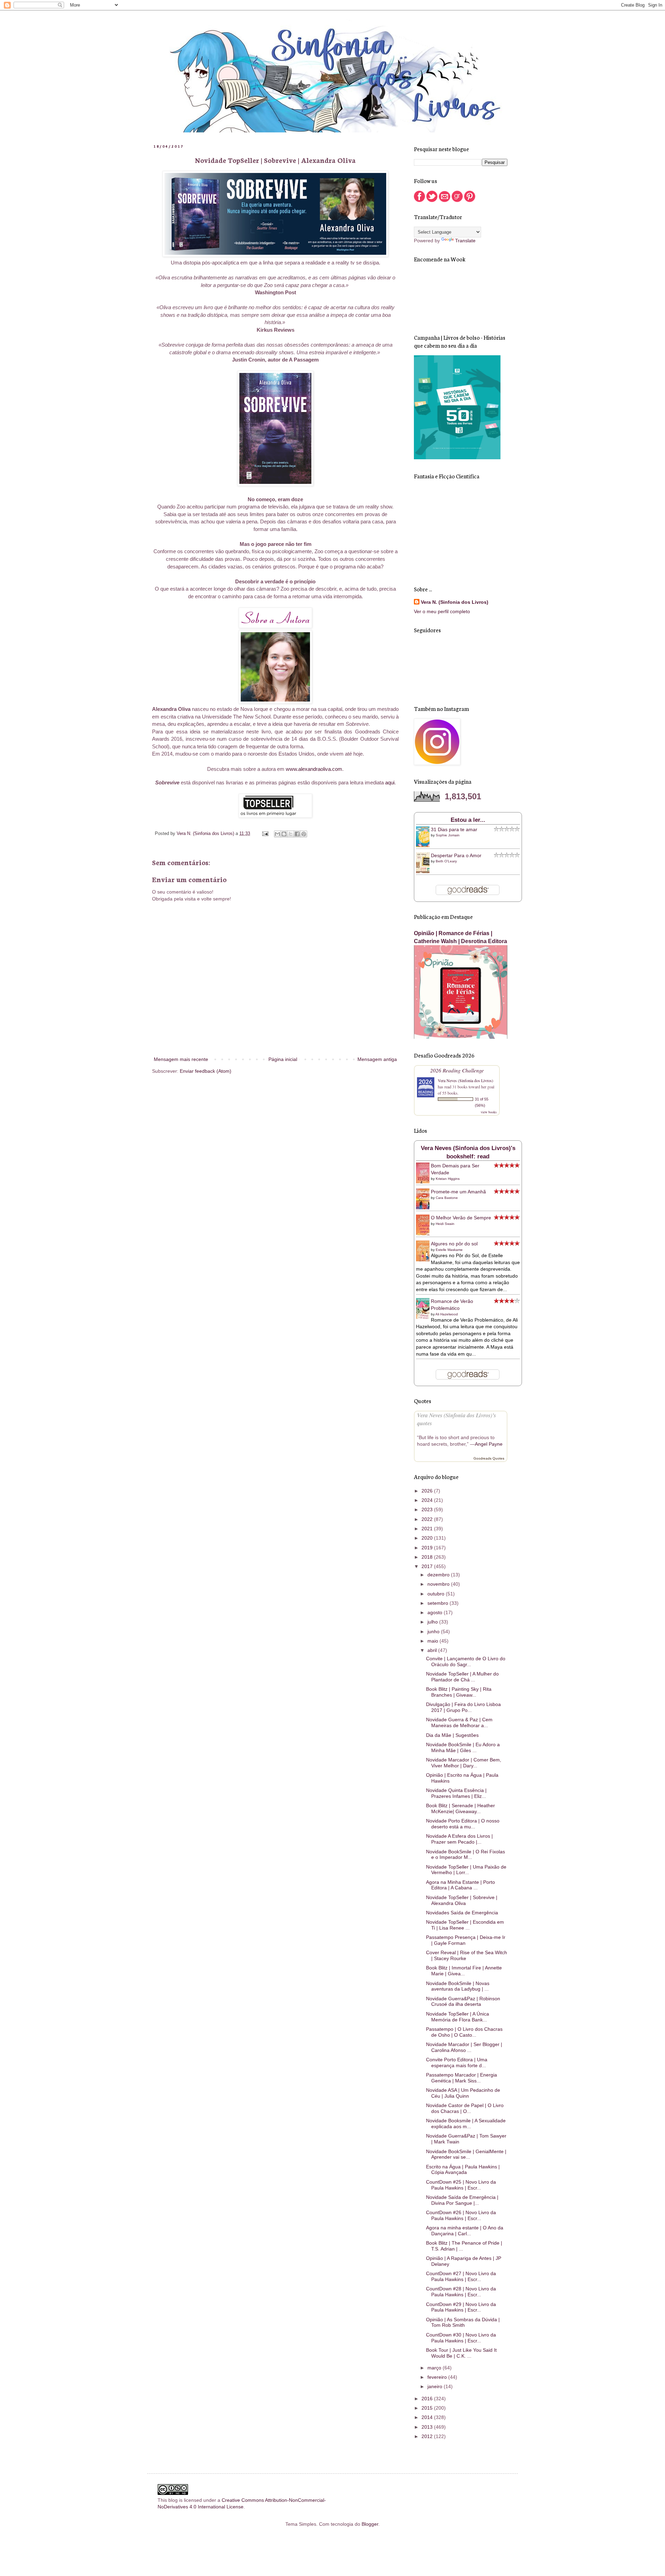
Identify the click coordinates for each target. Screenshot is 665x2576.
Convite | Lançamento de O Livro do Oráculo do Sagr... (466, 1661)
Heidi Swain (445, 1224)
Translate (465, 241)
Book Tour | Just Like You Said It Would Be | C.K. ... (461, 2353)
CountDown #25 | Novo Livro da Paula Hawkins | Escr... (461, 2185)
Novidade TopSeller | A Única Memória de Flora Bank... (458, 2017)
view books (489, 1112)
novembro (439, 1584)
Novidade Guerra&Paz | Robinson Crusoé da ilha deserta (463, 2001)
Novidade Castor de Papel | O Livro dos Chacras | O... (465, 2108)
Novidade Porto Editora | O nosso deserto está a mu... (463, 1824)
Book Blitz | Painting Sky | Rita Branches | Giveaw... (459, 1692)
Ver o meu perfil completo (442, 611)
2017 (428, 1566)
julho (433, 1622)
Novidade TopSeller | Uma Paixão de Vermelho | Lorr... (466, 1870)
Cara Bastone (447, 1198)
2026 (428, 1491)
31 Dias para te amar (454, 829)
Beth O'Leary (446, 861)
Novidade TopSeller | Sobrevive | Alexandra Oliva (462, 1900)
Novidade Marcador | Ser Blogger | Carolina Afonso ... (464, 2047)
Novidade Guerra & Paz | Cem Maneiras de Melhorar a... (459, 1722)
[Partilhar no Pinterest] (304, 834)
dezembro (439, 1575)
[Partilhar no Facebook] (297, 834)
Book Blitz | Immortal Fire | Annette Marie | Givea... (464, 1971)
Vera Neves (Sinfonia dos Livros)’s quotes (456, 1419)
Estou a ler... (468, 820)
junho (434, 1631)
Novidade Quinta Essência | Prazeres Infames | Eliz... (456, 1793)
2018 (428, 1557)
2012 (428, 2436)
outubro (437, 1594)
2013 (428, 2427)
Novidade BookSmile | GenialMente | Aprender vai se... (466, 2154)
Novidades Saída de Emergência (462, 1913)
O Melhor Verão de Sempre (461, 1218)
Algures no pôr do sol (454, 1244)
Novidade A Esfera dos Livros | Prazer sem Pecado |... (459, 1839)
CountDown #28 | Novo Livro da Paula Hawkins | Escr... (461, 2292)
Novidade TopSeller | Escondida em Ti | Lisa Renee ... (465, 1925)
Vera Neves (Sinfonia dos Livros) (465, 1080)
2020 (428, 1538)
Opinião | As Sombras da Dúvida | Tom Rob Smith (463, 2322)
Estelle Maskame (449, 1250)
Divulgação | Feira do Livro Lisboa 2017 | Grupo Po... (463, 1707)
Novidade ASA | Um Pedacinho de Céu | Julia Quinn (463, 2093)
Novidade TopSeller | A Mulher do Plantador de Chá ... (462, 1677)
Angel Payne (489, 1444)
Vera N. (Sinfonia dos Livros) (455, 602)
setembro (438, 1603)
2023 (428, 1509)
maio (433, 1641)
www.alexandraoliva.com (314, 769)
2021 (428, 1529)
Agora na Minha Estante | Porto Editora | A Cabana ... (460, 1885)
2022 (428, 1519)
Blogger (370, 2524)
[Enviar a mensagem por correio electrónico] (265, 834)
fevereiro (438, 2377)
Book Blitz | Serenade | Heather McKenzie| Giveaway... (460, 1808)
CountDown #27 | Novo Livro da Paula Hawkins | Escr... (461, 2276)
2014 (428, 2417)
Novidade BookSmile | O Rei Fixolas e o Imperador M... (465, 1855)
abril (433, 1650)
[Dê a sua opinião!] (284, 834)
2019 (428, 1548)
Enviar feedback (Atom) (206, 1071)
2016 (428, 2399)
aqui (390, 782)
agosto (436, 1612)
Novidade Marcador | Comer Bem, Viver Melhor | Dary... (464, 1763)
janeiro (436, 2386)
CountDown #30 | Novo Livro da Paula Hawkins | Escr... (461, 2338)
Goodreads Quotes (489, 1458)
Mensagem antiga (377, 1059)
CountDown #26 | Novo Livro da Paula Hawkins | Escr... (461, 2215)
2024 (428, 1500)
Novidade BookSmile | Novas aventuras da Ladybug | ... (458, 1986)
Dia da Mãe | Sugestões (452, 1735)
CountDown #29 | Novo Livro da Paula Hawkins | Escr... (461, 2307)
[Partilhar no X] (291, 834)
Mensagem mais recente (181, 1059)
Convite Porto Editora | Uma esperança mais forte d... (457, 2062)
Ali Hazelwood (447, 1314)
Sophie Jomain (448, 835)
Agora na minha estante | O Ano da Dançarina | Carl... (465, 2231)
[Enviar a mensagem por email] (277, 834)
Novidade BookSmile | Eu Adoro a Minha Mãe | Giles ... (463, 1747)
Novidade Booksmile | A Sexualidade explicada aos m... (466, 2124)
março (435, 2368)
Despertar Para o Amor (456, 855)
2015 (428, 2408)
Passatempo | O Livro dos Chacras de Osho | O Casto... (464, 2032)
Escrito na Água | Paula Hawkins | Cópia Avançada (463, 2170)
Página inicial (283, 1059)
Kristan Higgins (448, 1179)
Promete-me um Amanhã (458, 1192)
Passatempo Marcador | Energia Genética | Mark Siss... (462, 2078)
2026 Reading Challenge (457, 1070)
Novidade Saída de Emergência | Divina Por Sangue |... (462, 2200)
